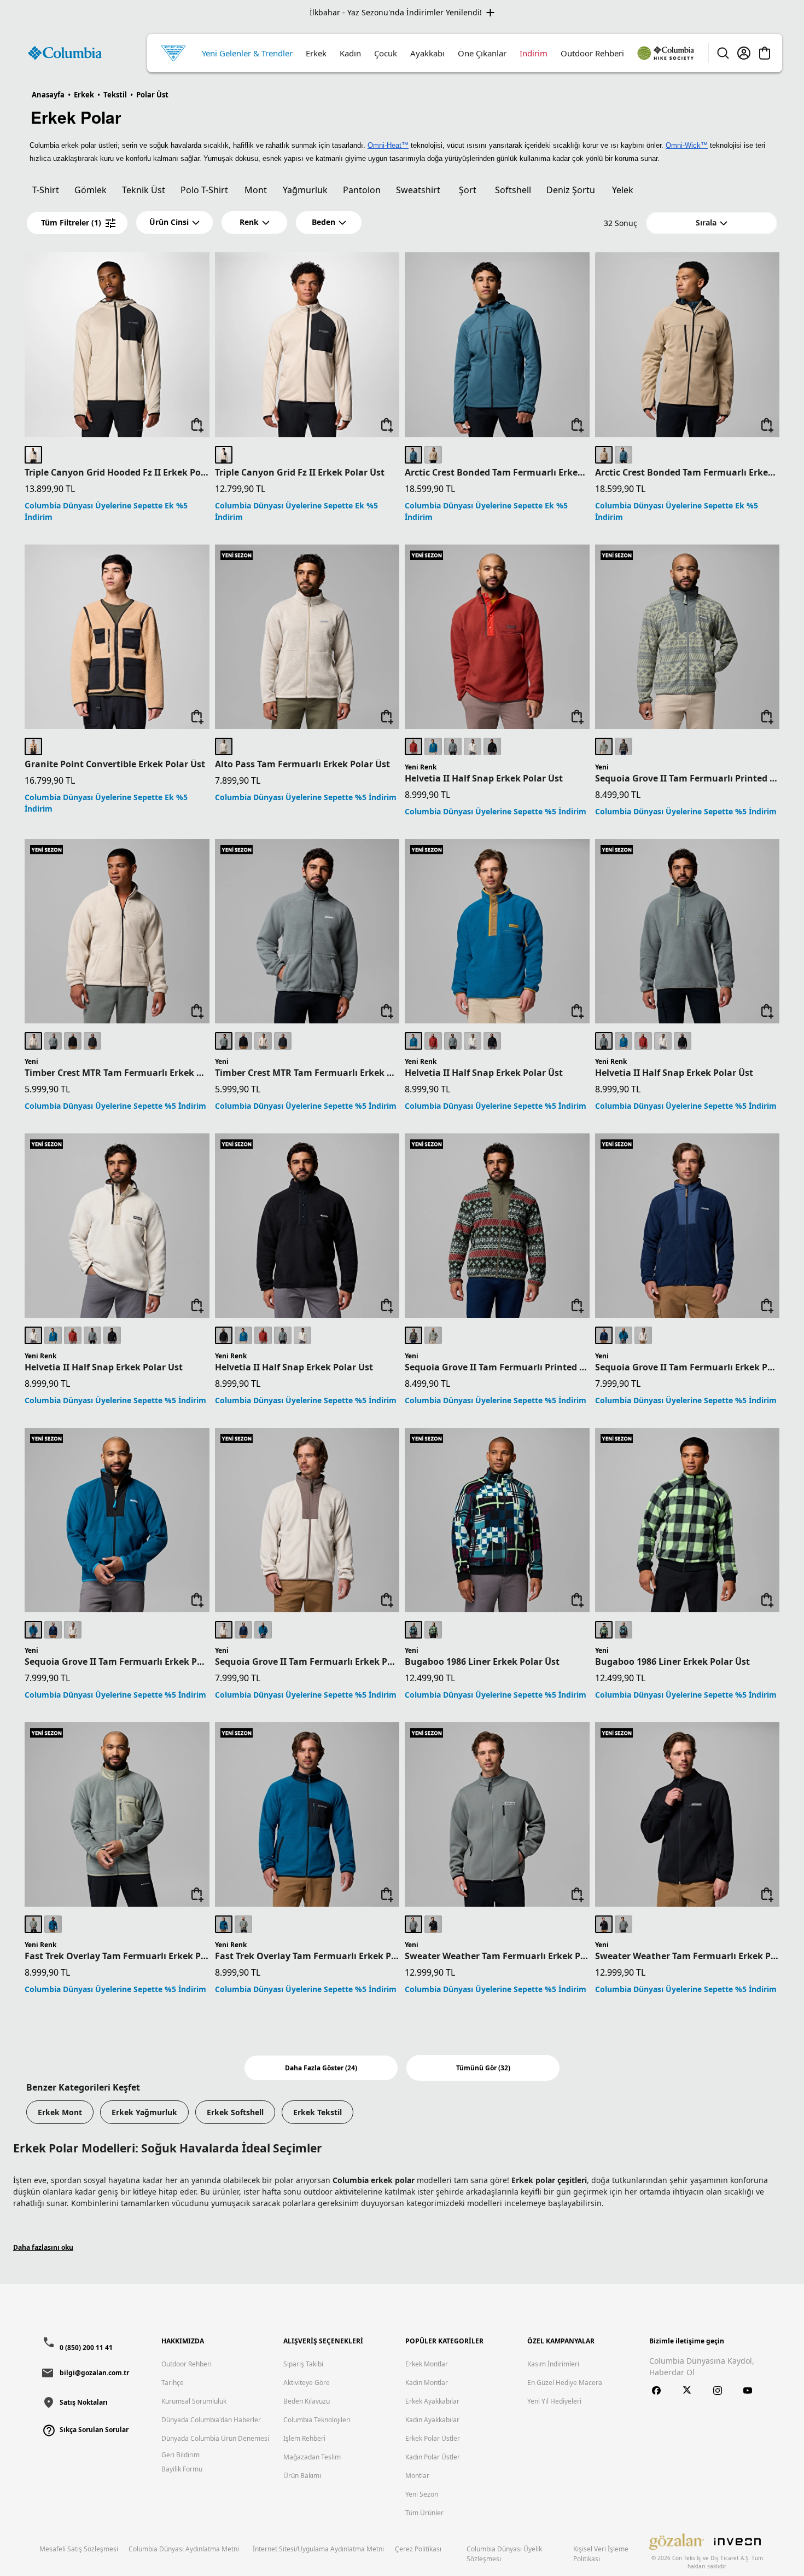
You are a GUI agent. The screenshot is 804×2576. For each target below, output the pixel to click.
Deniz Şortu (571, 190)
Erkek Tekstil (317, 2112)
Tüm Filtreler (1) (71, 222)
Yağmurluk (305, 190)
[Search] (723, 53)
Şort (468, 190)
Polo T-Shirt (204, 190)
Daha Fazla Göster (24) (321, 2068)
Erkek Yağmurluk (144, 2112)
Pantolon (362, 190)
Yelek (623, 190)
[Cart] (765, 53)
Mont (256, 190)
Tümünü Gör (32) (483, 2068)
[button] (174, 222)
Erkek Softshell (235, 2112)
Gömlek (91, 190)
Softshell (513, 190)
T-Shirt (46, 190)
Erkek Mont (60, 2112)
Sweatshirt (418, 190)
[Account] (744, 53)
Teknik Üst (144, 190)
